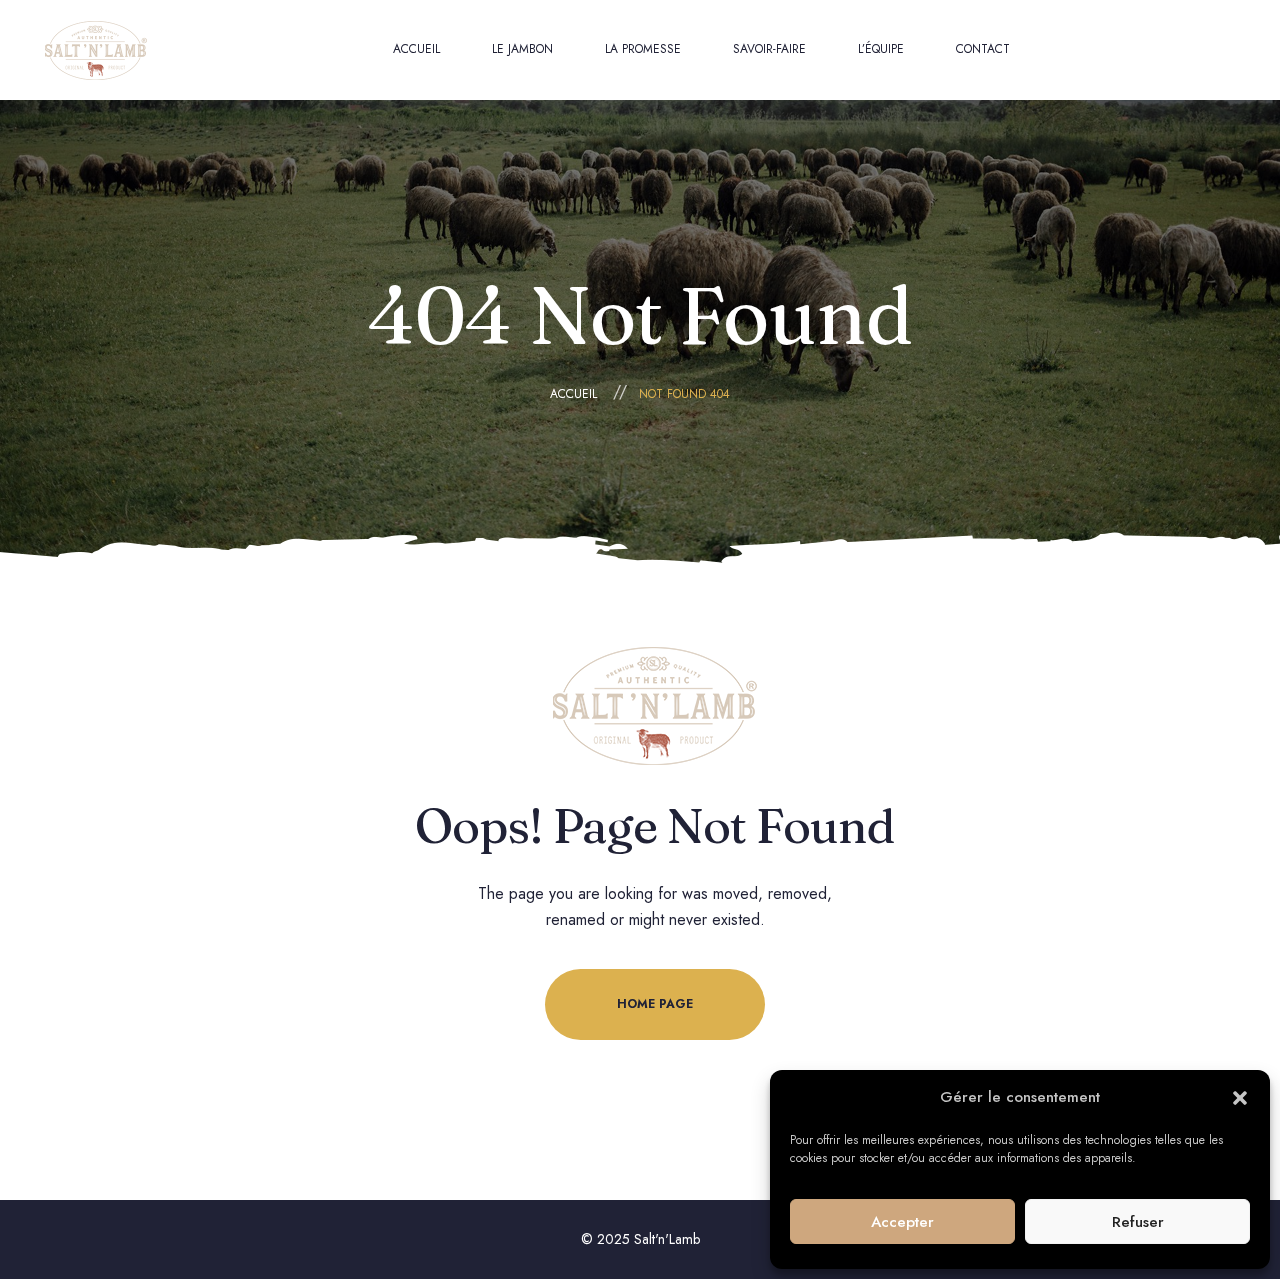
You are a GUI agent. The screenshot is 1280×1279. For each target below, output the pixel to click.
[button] (1240, 1098)
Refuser (1138, 1222)
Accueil (573, 394)
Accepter (902, 1222)
